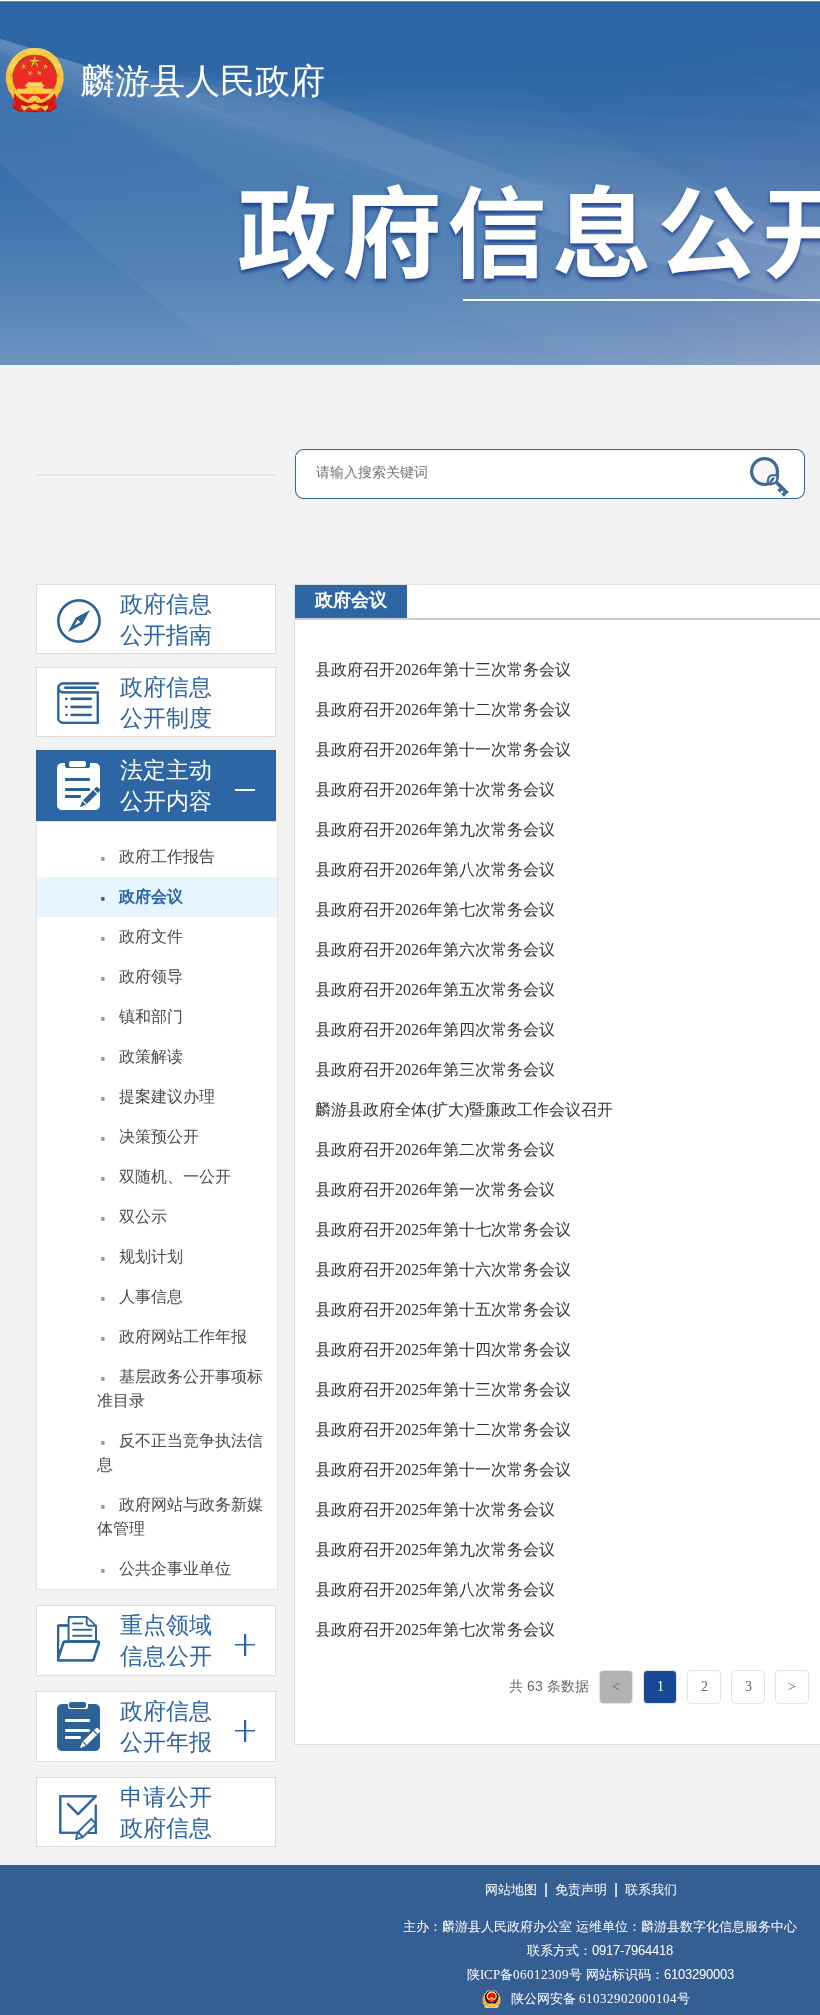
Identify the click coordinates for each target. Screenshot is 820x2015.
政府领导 (151, 976)
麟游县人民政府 (202, 81)
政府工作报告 (167, 856)
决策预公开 (159, 1136)
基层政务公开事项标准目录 (180, 1388)
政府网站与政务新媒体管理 (180, 1516)
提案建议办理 (167, 1096)
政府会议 (151, 896)
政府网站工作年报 (183, 1336)
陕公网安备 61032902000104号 (600, 1998)
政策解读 (151, 1056)
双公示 (143, 1216)
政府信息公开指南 (166, 620)
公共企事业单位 (175, 1568)
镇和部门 (151, 1016)
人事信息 (151, 1296)
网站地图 (511, 1889)
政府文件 (151, 936)
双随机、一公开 (175, 1176)
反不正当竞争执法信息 (180, 1452)
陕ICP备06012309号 (524, 1974)
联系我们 (651, 1889)
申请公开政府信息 (166, 1813)
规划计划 (151, 1256)
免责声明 (581, 1889)
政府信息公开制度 (166, 703)
